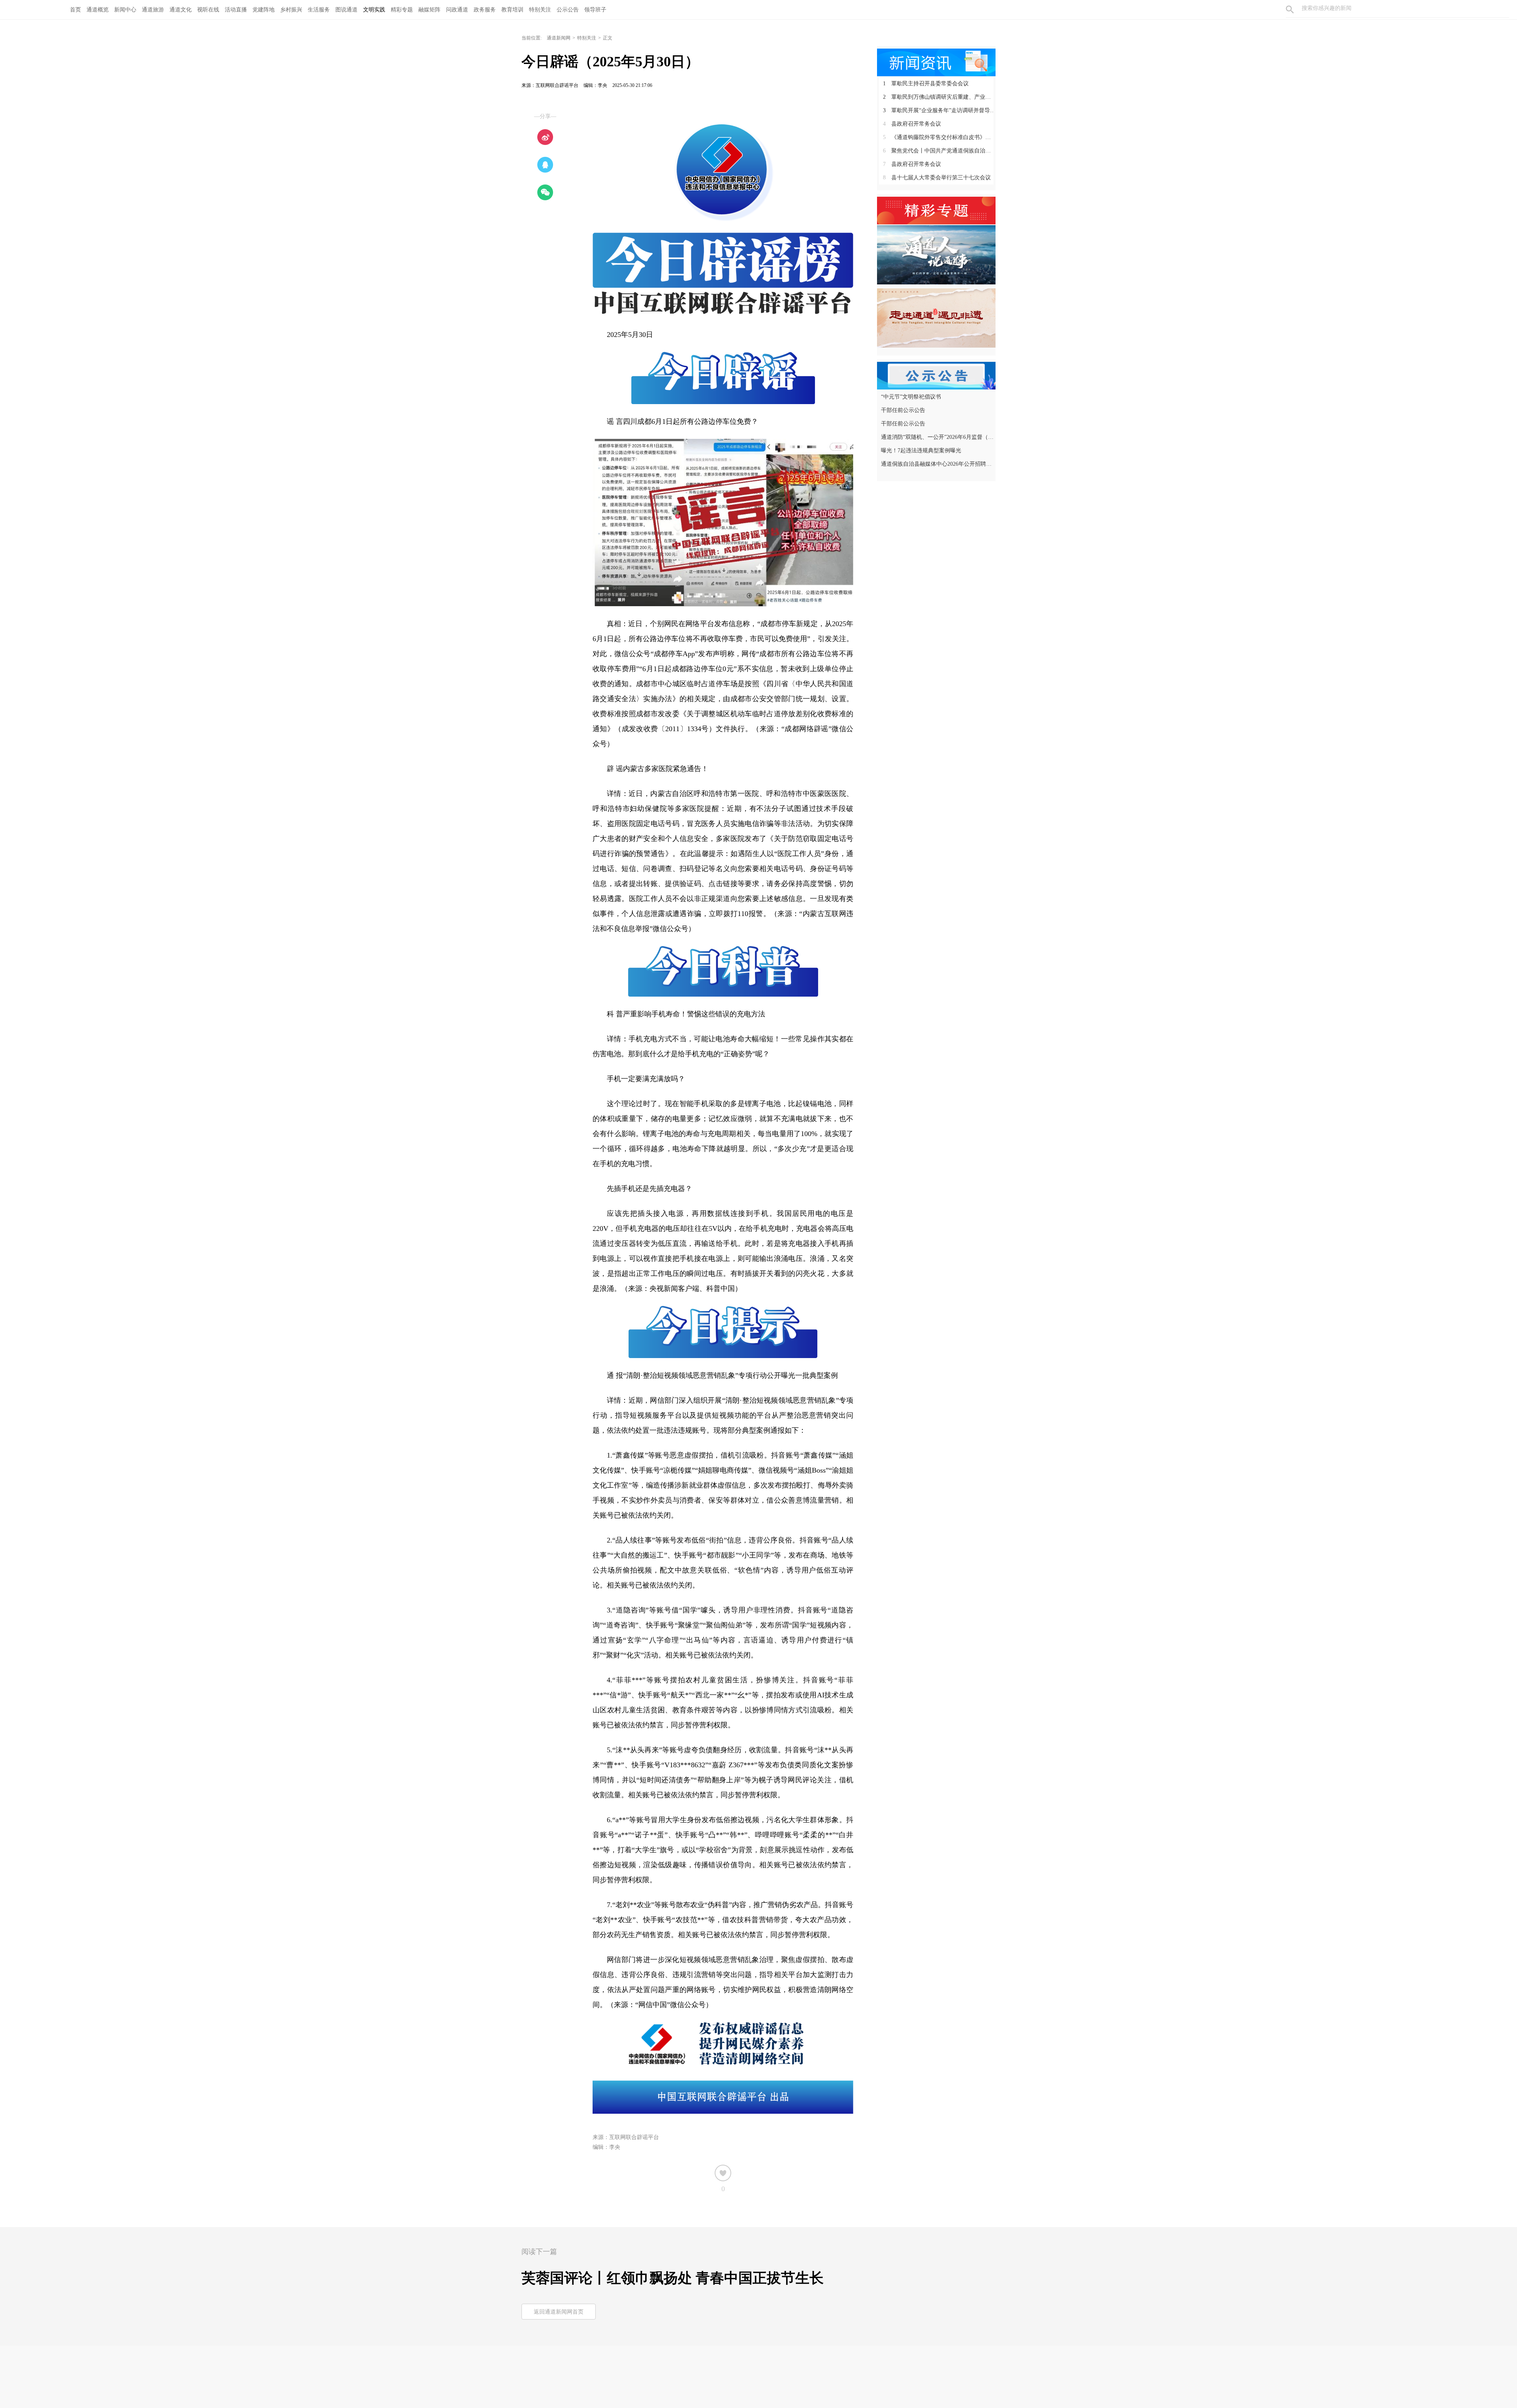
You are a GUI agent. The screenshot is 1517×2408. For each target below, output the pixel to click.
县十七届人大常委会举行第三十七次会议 (937, 178)
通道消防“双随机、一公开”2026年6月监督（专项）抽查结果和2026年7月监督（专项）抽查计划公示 (937, 437)
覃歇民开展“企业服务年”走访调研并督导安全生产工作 (939, 110)
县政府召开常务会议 (912, 124)
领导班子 (595, 10)
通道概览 (98, 10)
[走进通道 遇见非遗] (936, 318)
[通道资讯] (936, 62)
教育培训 (512, 10)
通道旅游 (153, 10)
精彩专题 (402, 10)
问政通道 (457, 10)
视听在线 (208, 10)
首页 (75, 10)
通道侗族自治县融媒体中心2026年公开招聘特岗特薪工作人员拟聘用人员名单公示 (937, 464)
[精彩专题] (936, 210)
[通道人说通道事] (936, 254)
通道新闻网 (559, 38)
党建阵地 (263, 10)
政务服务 (485, 10)
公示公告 (568, 10)
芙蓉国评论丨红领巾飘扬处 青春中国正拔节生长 (673, 2278)
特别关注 (540, 10)
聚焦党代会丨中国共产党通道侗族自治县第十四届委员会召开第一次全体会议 (939, 151)
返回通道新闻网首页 (559, 2312)
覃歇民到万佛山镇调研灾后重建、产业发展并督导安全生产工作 (939, 97)
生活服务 (319, 10)
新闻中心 (125, 10)
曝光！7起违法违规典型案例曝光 (921, 451)
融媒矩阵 (429, 10)
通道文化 (181, 10)
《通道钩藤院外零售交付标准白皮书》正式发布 (939, 137)
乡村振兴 (291, 10)
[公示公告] (936, 375)
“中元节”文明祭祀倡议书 (911, 397)
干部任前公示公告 (903, 410)
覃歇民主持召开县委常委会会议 (926, 84)
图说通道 (346, 10)
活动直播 (236, 10)
